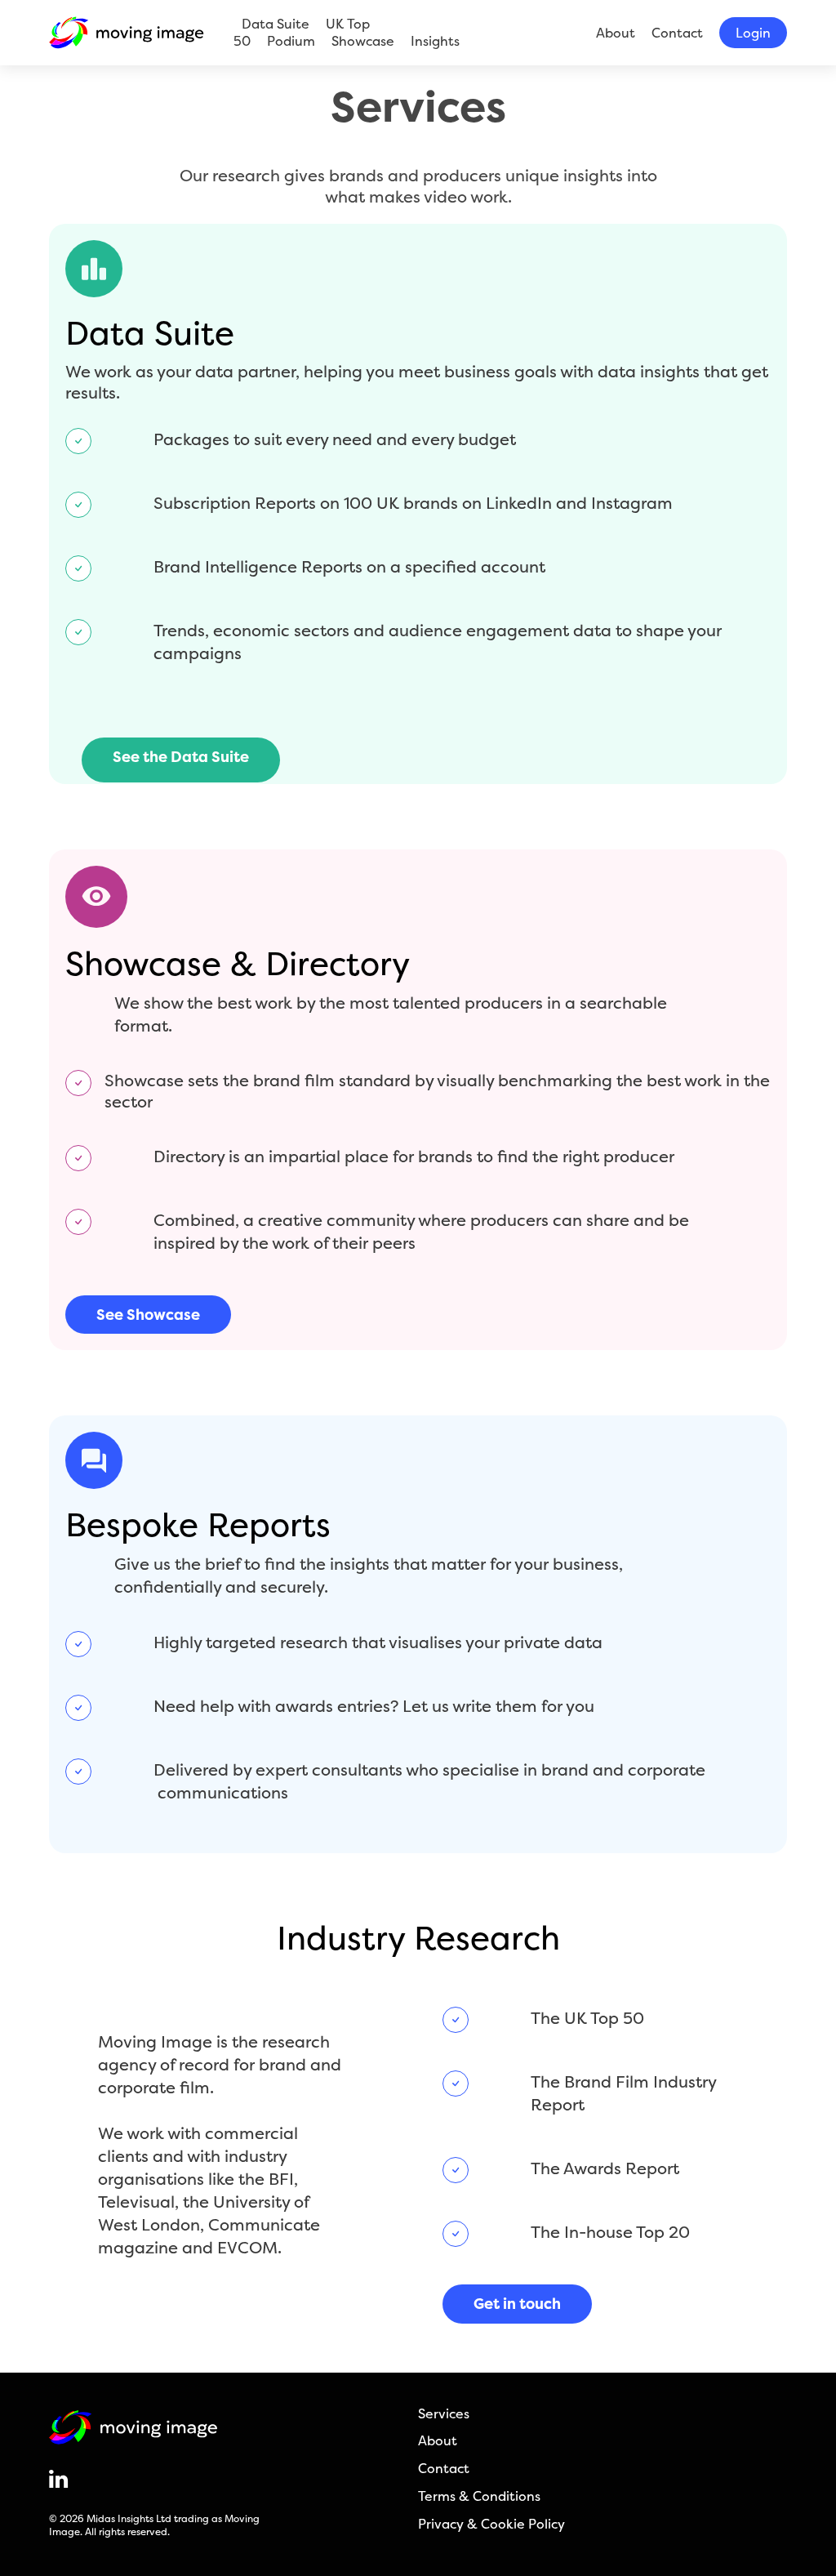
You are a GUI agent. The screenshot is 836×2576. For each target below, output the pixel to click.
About (616, 33)
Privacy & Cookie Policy (491, 2524)
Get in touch (517, 2304)
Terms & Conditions (479, 2496)
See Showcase (148, 1315)
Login (753, 33)
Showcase (363, 41)
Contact (677, 33)
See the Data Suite (181, 757)
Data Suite (276, 24)
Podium (291, 41)
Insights (435, 41)
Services (444, 2414)
